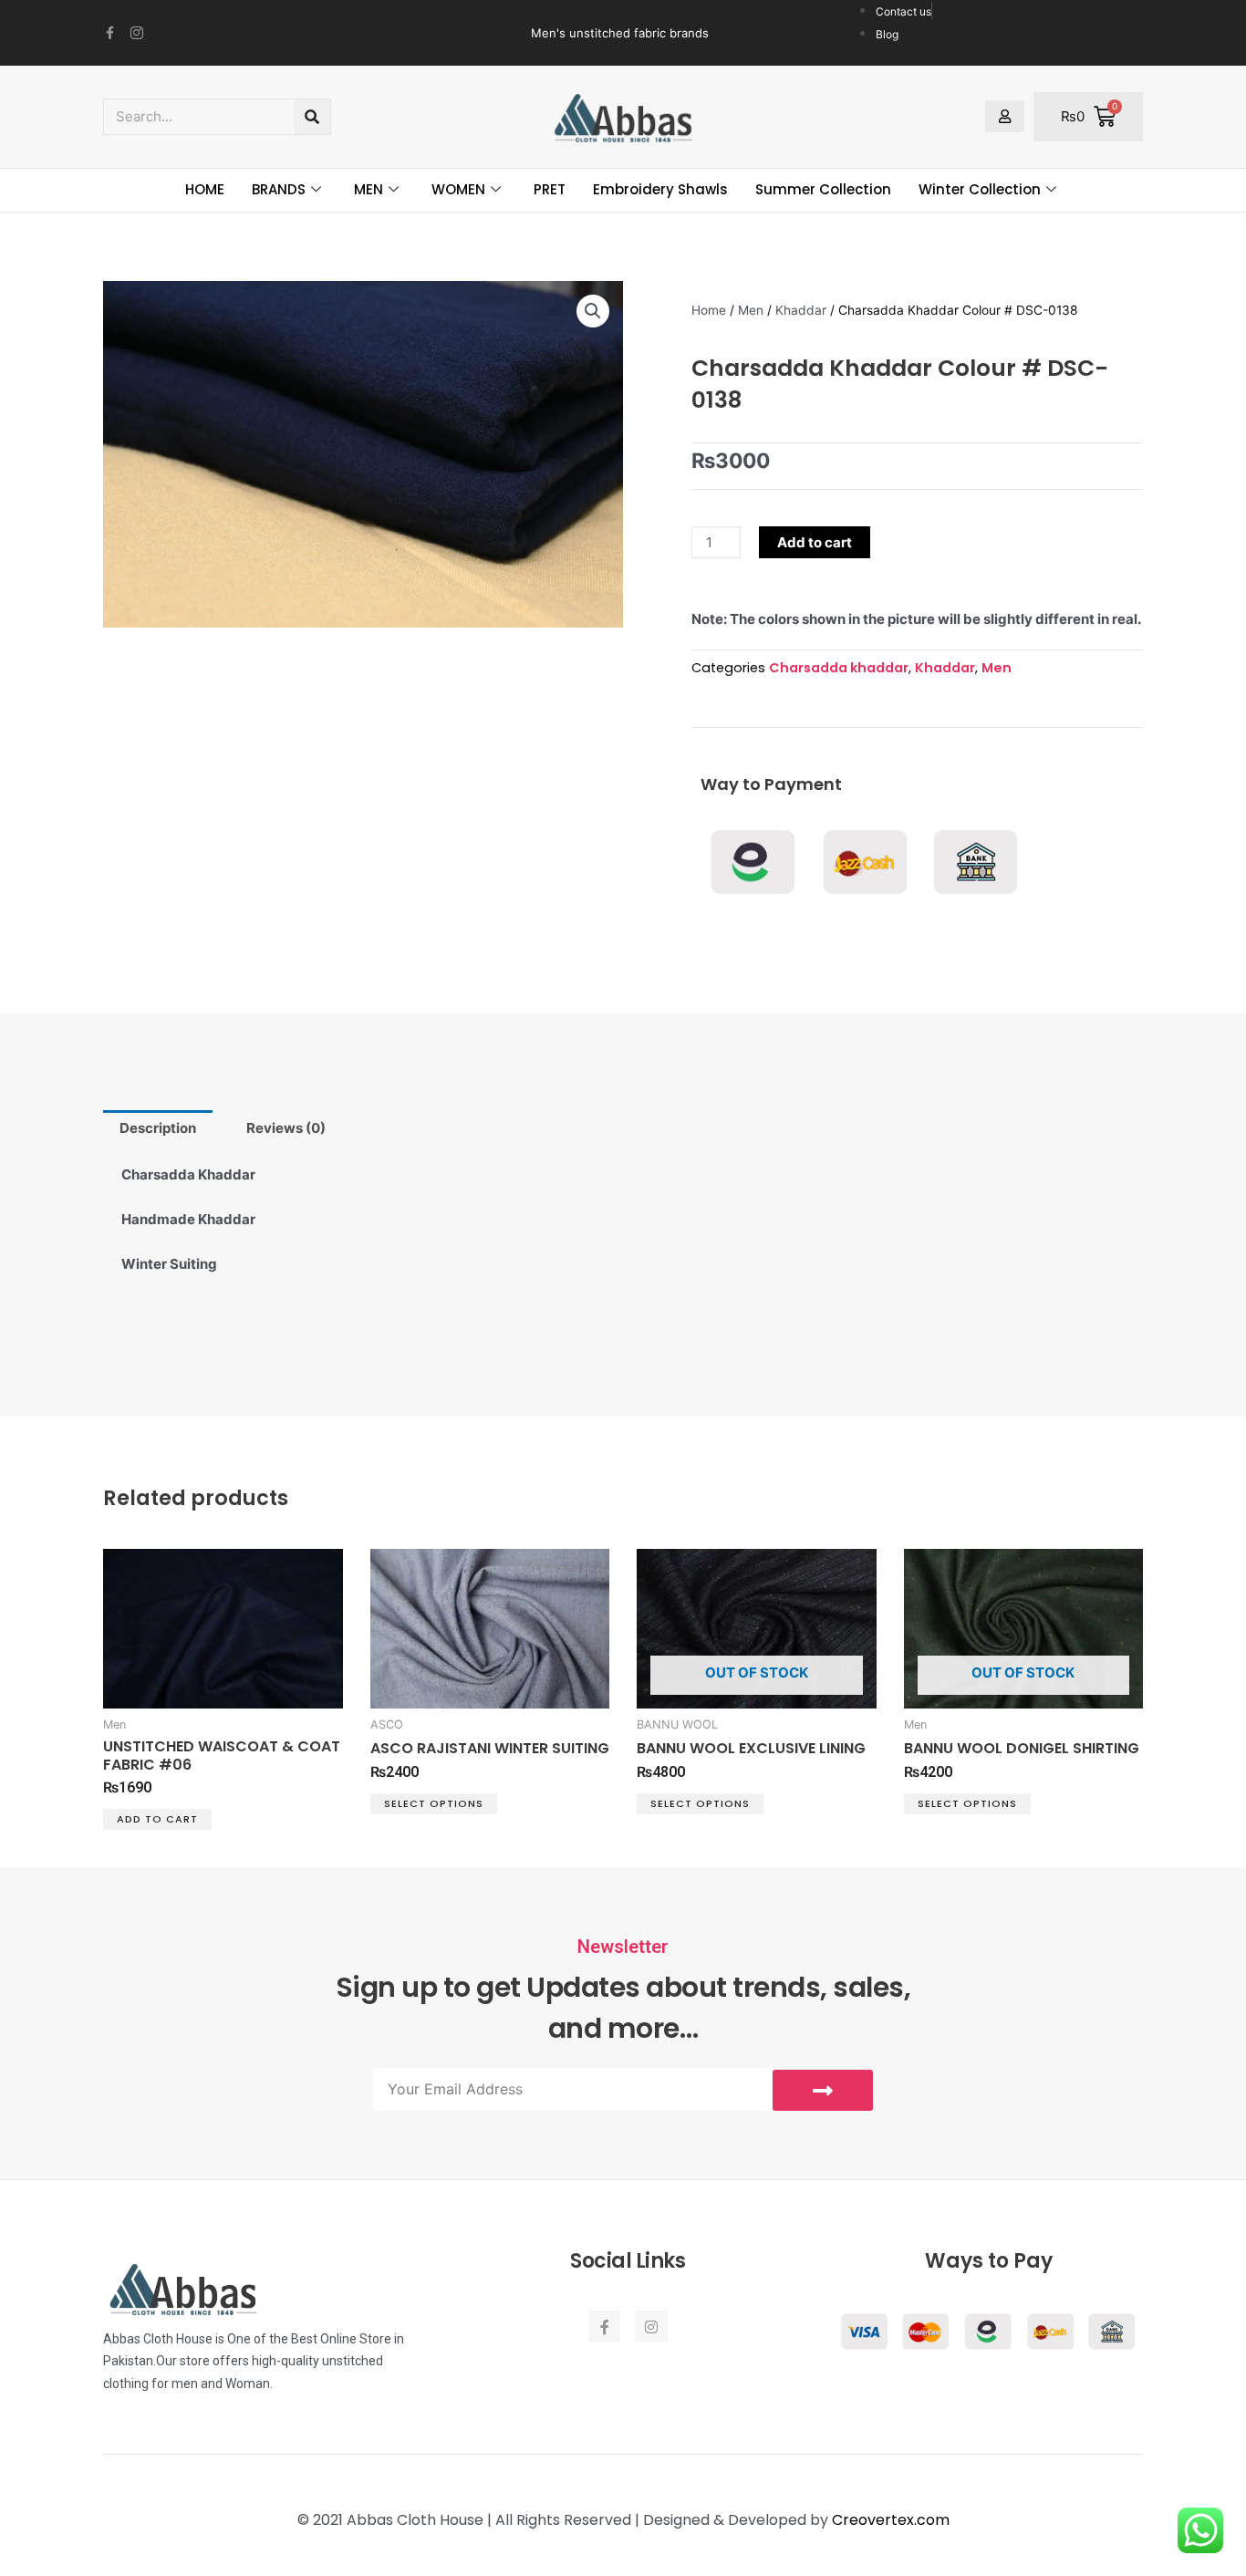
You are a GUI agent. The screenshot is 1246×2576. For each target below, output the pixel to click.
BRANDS (279, 189)
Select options (434, 1803)
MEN (369, 189)
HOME (205, 189)
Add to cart (815, 542)
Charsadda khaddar (839, 668)
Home (709, 310)
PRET (550, 189)
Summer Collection (823, 189)
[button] (593, 311)
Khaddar (801, 310)
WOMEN (458, 189)
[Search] (312, 117)
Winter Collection (980, 189)
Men (751, 310)
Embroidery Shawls (660, 189)
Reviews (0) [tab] (286, 1128)
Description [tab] (158, 1128)
